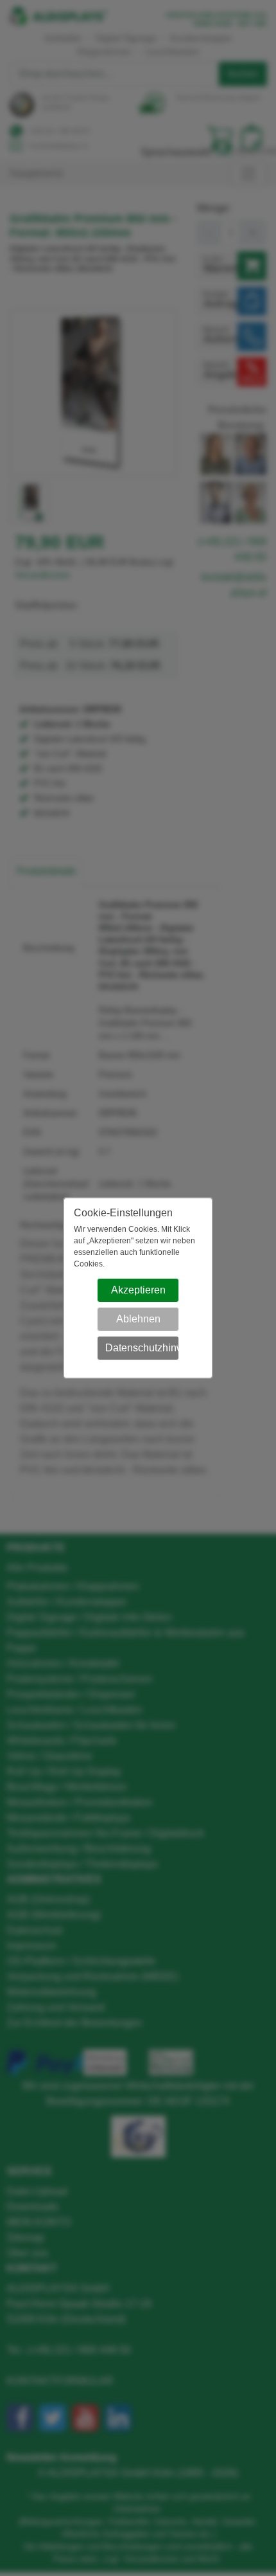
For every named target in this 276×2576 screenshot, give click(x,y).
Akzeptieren (138, 1290)
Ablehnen (138, 1319)
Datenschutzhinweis (142, 1348)
